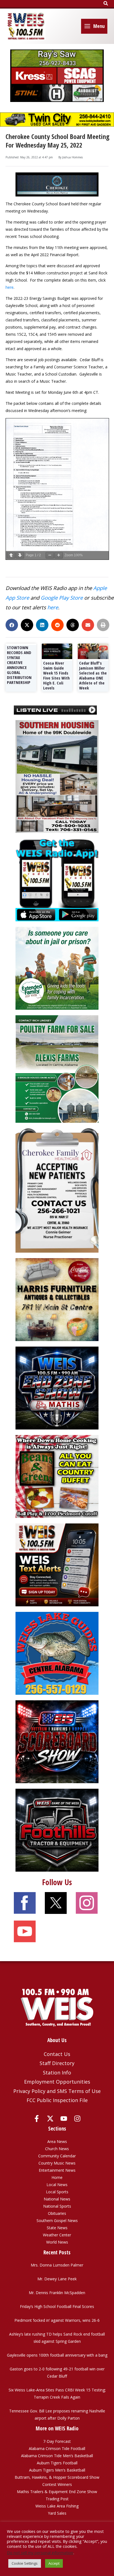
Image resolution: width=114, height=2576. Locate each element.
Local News (57, 2185)
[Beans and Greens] (57, 1476)
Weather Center (57, 2235)
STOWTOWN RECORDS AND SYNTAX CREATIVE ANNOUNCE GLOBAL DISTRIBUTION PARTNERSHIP (19, 665)
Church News (57, 2149)
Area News (57, 2141)
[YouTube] (64, 2119)
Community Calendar (57, 2156)
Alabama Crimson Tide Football (57, 2448)
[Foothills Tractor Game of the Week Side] (57, 1830)
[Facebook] (37, 2119)
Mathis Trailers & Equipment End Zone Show (57, 2492)
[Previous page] (11, 555)
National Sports (57, 2206)
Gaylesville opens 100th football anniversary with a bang (57, 2355)
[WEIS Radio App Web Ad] (57, 879)
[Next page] (20, 555)
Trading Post (57, 2499)
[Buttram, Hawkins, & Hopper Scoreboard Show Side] (57, 1741)
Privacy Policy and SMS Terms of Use (57, 2091)
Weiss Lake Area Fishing (57, 2506)
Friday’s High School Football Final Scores (57, 2306)
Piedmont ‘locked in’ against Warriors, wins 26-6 (57, 2320)
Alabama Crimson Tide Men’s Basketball (57, 2456)
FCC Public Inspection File (57, 2100)
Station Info (57, 2073)
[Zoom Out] (50, 555)
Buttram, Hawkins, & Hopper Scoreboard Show (57, 2477)
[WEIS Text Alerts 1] (57, 1564)
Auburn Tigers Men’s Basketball (57, 2470)
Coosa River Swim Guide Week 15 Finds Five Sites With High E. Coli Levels (56, 675)
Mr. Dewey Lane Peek (57, 2279)
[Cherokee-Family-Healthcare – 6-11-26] (57, 1190)
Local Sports (57, 2192)
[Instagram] (77, 2119)
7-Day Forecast (57, 2441)
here (10, 287)
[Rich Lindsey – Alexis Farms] (57, 1068)
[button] (106, 4)
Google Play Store (62, 598)
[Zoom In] (59, 555)
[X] (50, 2119)
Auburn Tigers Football (57, 2463)
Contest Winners (57, 2484)
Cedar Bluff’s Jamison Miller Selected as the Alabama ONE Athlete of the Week (93, 675)
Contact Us (57, 2054)
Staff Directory (57, 2063)
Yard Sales (57, 2513)
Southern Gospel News (57, 2220)
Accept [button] (54, 2563)
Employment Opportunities (57, 2082)
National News (57, 2199)
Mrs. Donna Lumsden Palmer (57, 2265)
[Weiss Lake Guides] (57, 1653)
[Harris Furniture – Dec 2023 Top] (57, 1299)
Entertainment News (57, 2170)
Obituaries (57, 2213)
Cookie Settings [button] (25, 2563)
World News (57, 2242)
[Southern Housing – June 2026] (57, 776)
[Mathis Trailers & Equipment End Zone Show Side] (57, 1388)
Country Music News (57, 2163)
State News (57, 2228)
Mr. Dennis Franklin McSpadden (57, 2293)
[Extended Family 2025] (57, 968)
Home (57, 2177)
